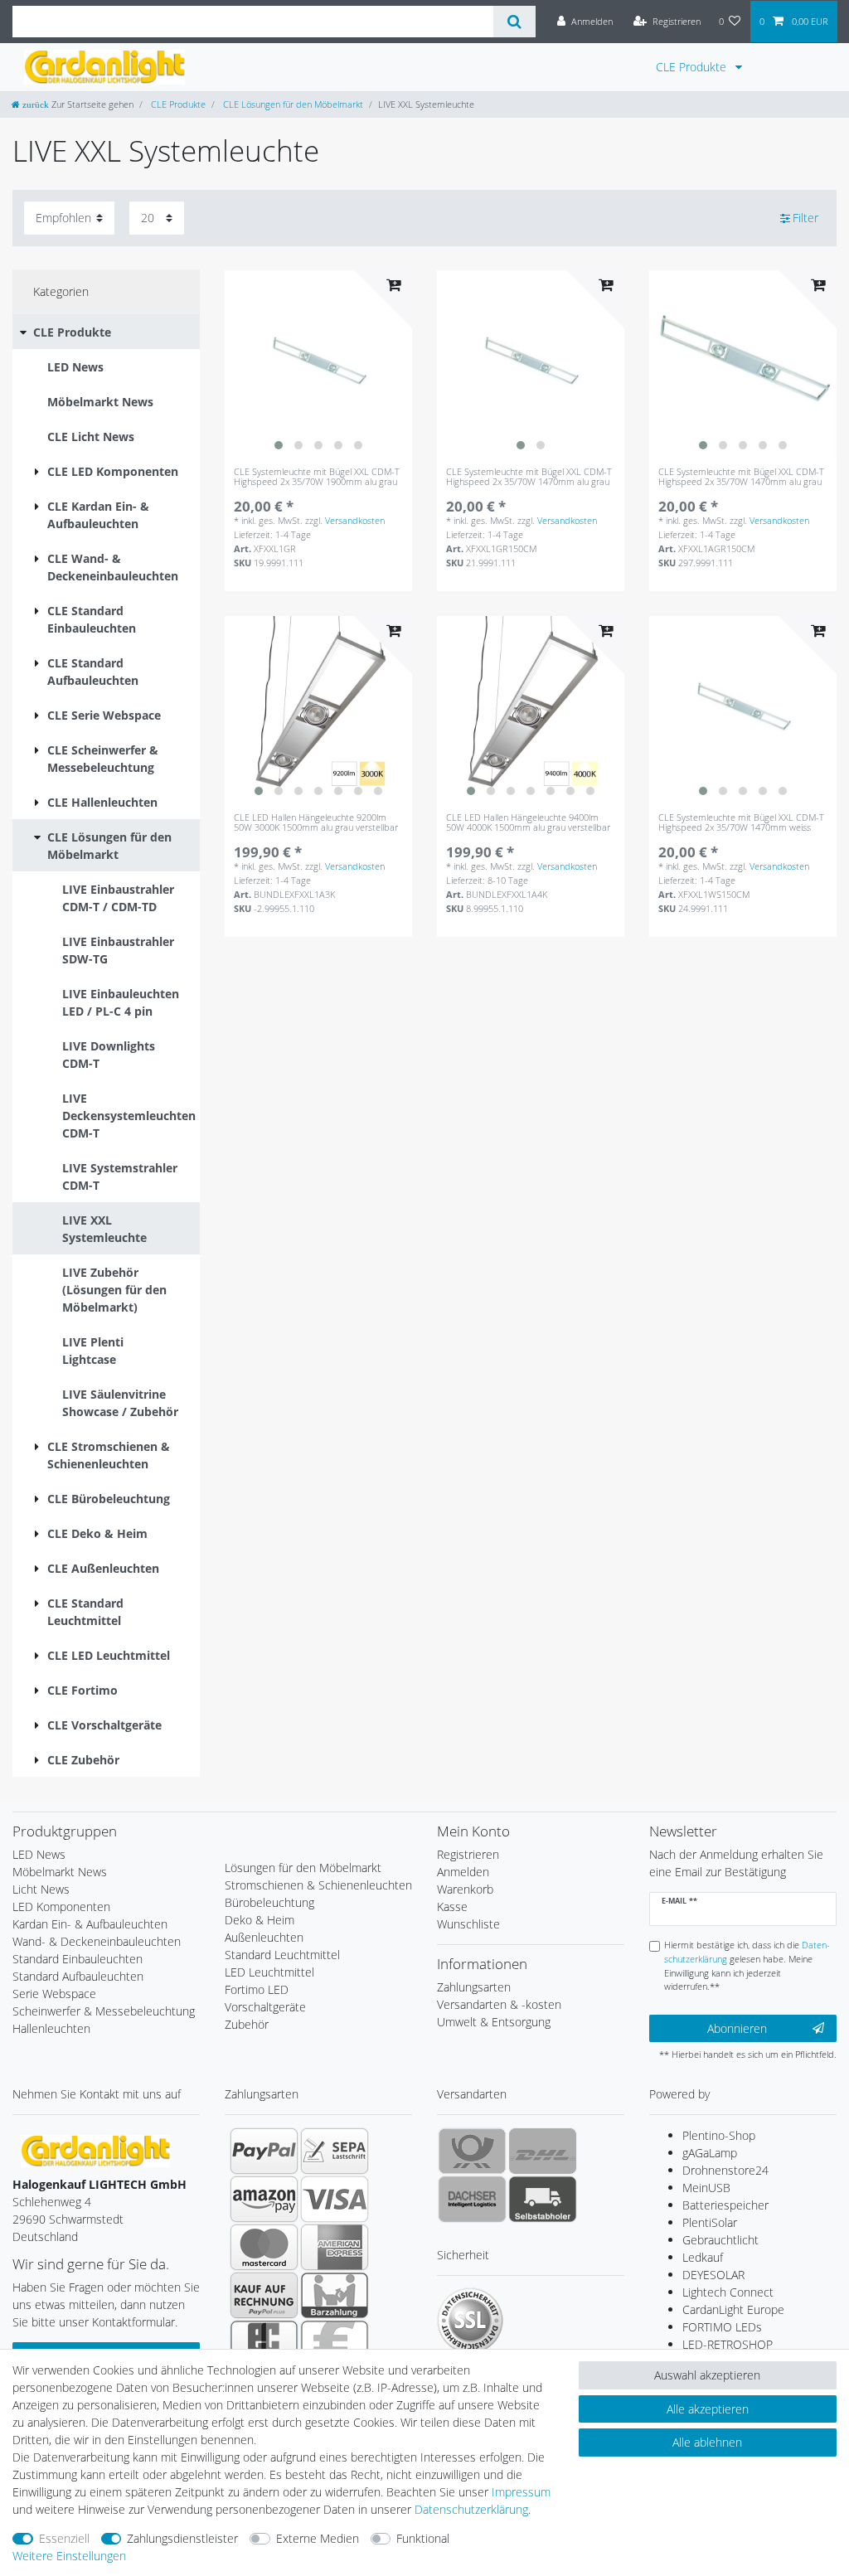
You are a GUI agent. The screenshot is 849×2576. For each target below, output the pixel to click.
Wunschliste (468, 1924)
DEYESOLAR (713, 2275)
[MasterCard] (264, 2247)
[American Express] (335, 2247)
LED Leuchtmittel (269, 1972)
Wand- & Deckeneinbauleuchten (97, 1941)
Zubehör (247, 2024)
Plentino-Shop (719, 2135)
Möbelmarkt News (60, 1872)
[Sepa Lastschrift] (335, 2151)
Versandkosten (355, 520)
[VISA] (335, 2199)
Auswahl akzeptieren (707, 2375)
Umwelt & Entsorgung (494, 2022)
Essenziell (64, 2538)
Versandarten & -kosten (499, 2004)
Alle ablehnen (707, 2442)
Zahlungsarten (474, 1987)
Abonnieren (737, 2028)
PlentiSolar (710, 2222)
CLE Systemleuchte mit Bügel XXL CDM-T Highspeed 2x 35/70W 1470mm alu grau (529, 477)
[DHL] (543, 2151)
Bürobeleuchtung (269, 1902)
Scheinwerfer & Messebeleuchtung (104, 2011)
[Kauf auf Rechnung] (264, 2295)
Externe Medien (318, 2538)
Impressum (521, 2492)
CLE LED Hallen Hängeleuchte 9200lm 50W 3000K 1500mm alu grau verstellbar (316, 823)
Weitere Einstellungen (69, 2556)
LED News (39, 1854)
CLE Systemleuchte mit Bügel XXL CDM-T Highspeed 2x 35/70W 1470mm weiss (741, 823)
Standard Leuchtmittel (282, 1955)
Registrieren (468, 1854)
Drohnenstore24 (725, 2170)
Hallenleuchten (51, 2028)
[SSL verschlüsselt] (470, 2321)
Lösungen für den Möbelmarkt (303, 1868)
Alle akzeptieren (708, 2409)
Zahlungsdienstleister (182, 2538)
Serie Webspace (54, 1994)
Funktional (423, 2538)
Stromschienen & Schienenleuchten (318, 1885)
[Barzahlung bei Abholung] (335, 2295)
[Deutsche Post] (472, 2151)
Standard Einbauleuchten (78, 1959)
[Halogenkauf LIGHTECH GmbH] (95, 2149)
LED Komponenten (61, 1907)
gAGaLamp (710, 2153)
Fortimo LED (257, 1989)
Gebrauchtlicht (720, 2240)
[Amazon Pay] (264, 2199)
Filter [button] (805, 218)
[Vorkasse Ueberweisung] (335, 2343)
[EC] (264, 2343)
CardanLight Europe (733, 2309)
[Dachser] (472, 2199)
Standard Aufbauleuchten (78, 1976)
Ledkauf (703, 2257)
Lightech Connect (728, 2292)
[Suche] (514, 22)
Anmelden (463, 1872)
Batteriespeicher (725, 2205)
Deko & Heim (260, 1920)
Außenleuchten (264, 1937)
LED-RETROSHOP (728, 2344)
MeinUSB (706, 2188)
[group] (318, 364)
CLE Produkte (693, 67)
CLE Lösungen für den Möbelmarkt (292, 104)
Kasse (452, 1907)
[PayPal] (264, 2151)
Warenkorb (465, 1889)
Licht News (41, 1889)
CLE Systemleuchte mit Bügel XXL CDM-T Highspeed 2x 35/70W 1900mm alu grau (317, 477)
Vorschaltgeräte (265, 2007)
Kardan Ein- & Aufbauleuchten (90, 1924)
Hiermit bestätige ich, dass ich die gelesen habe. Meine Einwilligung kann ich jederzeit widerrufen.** (747, 1965)
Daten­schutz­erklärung (471, 2509)
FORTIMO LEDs (722, 2327)
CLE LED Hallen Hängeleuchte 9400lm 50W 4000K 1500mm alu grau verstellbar (528, 823)
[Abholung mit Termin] (543, 2199)
